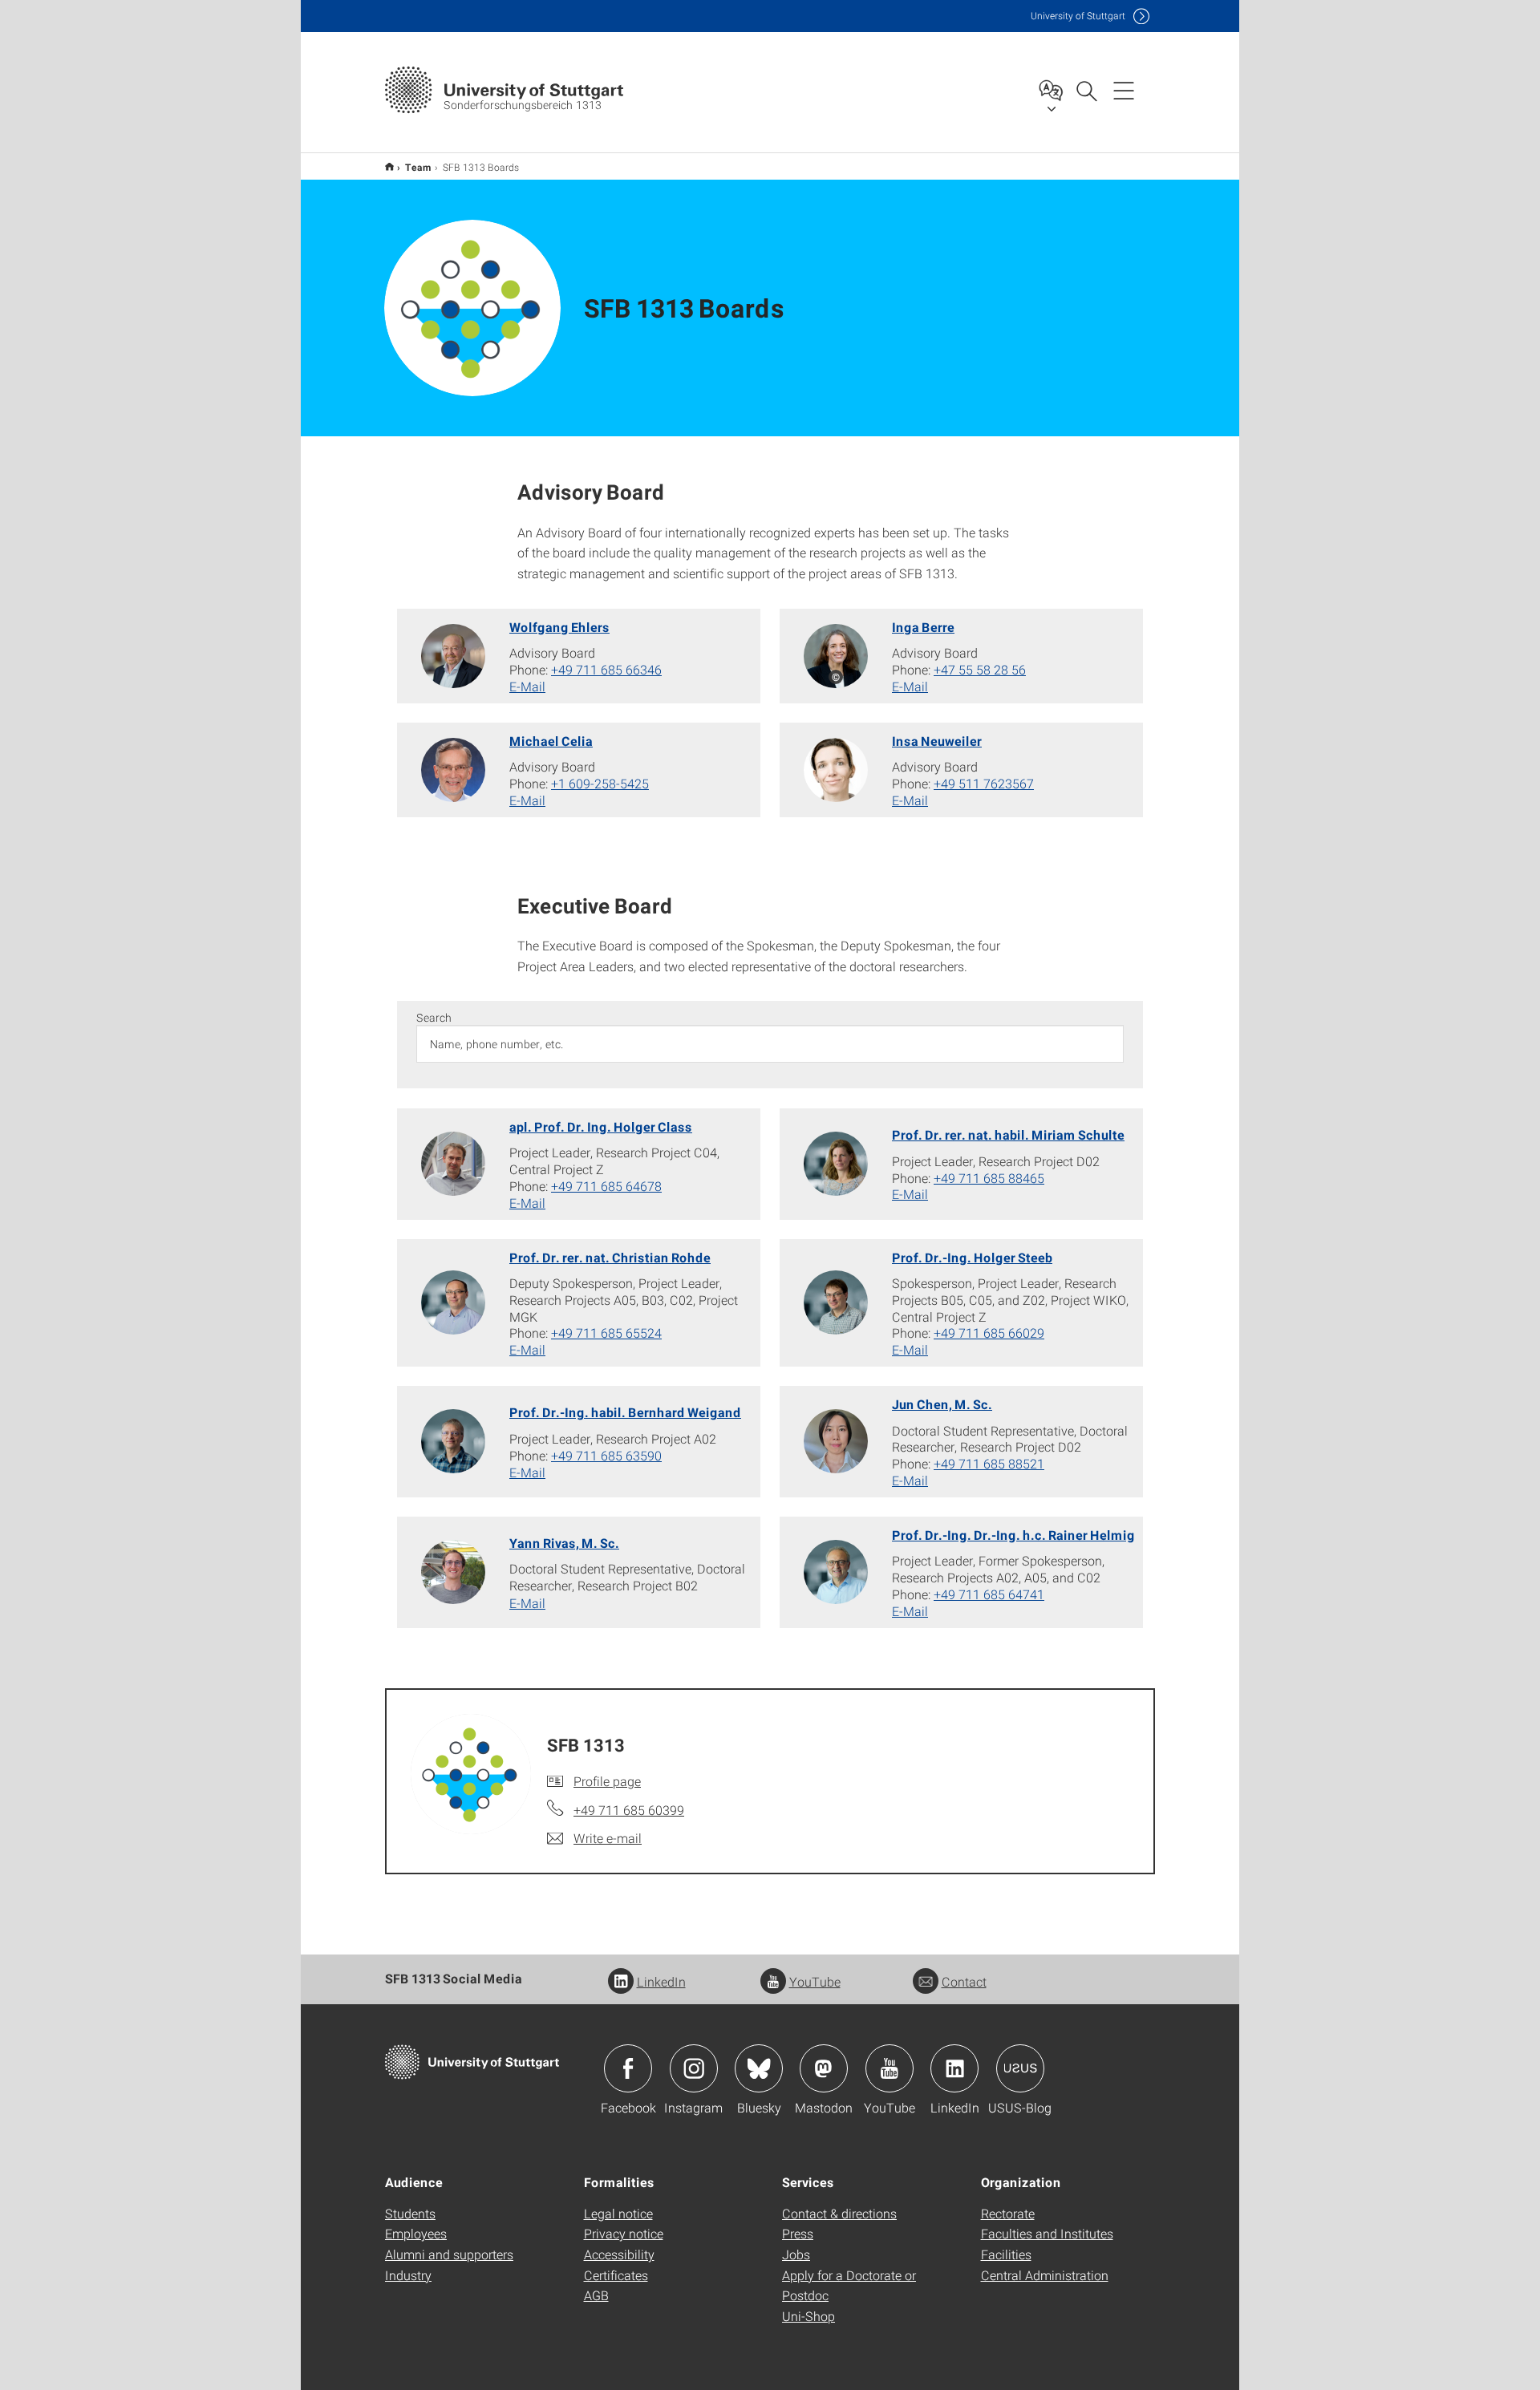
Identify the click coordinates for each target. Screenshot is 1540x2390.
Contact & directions (839, 2213)
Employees (416, 2233)
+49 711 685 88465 (989, 1178)
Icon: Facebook (628, 2068)
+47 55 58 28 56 (980, 669)
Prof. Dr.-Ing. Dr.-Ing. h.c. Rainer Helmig (1013, 1535)
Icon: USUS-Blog (1020, 2068)
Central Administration (1045, 2275)
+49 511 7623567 (984, 783)
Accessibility (619, 2254)
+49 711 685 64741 (989, 1594)
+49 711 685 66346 (606, 669)
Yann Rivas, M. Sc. (564, 1543)
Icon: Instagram (694, 2068)
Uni (1078, 16)
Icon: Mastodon (824, 2068)
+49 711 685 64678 (606, 1186)
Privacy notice (624, 2233)
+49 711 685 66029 (989, 1333)
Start (389, 166)
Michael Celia (551, 741)
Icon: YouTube (890, 2068)
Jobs (796, 2254)
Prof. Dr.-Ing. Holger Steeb (972, 1257)
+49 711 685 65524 (606, 1333)
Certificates (616, 2275)
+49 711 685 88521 (989, 1463)
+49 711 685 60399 (629, 1810)
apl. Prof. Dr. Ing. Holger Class (601, 1126)
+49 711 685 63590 (606, 1455)
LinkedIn (661, 1981)
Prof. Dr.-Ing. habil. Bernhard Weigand (625, 1412)
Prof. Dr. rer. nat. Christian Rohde (610, 1257)
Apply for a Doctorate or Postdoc (849, 2285)
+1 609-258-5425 (600, 783)
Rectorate (1008, 2213)
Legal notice (618, 2213)
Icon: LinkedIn (954, 2068)
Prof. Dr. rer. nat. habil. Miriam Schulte (1008, 1134)
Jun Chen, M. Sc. (942, 1404)
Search (434, 1018)
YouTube (815, 1981)
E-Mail (527, 686)
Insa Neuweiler (937, 741)
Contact (964, 1981)
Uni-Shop (808, 2316)
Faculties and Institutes (1047, 2233)
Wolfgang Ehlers (559, 627)
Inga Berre (923, 627)
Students (410, 2213)
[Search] (1086, 90)
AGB (596, 2295)
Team (418, 167)
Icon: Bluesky (759, 2068)
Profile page (607, 1781)
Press (798, 2233)
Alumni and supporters (449, 2254)
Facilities (1006, 2254)
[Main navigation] (1124, 90)
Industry (408, 2275)
